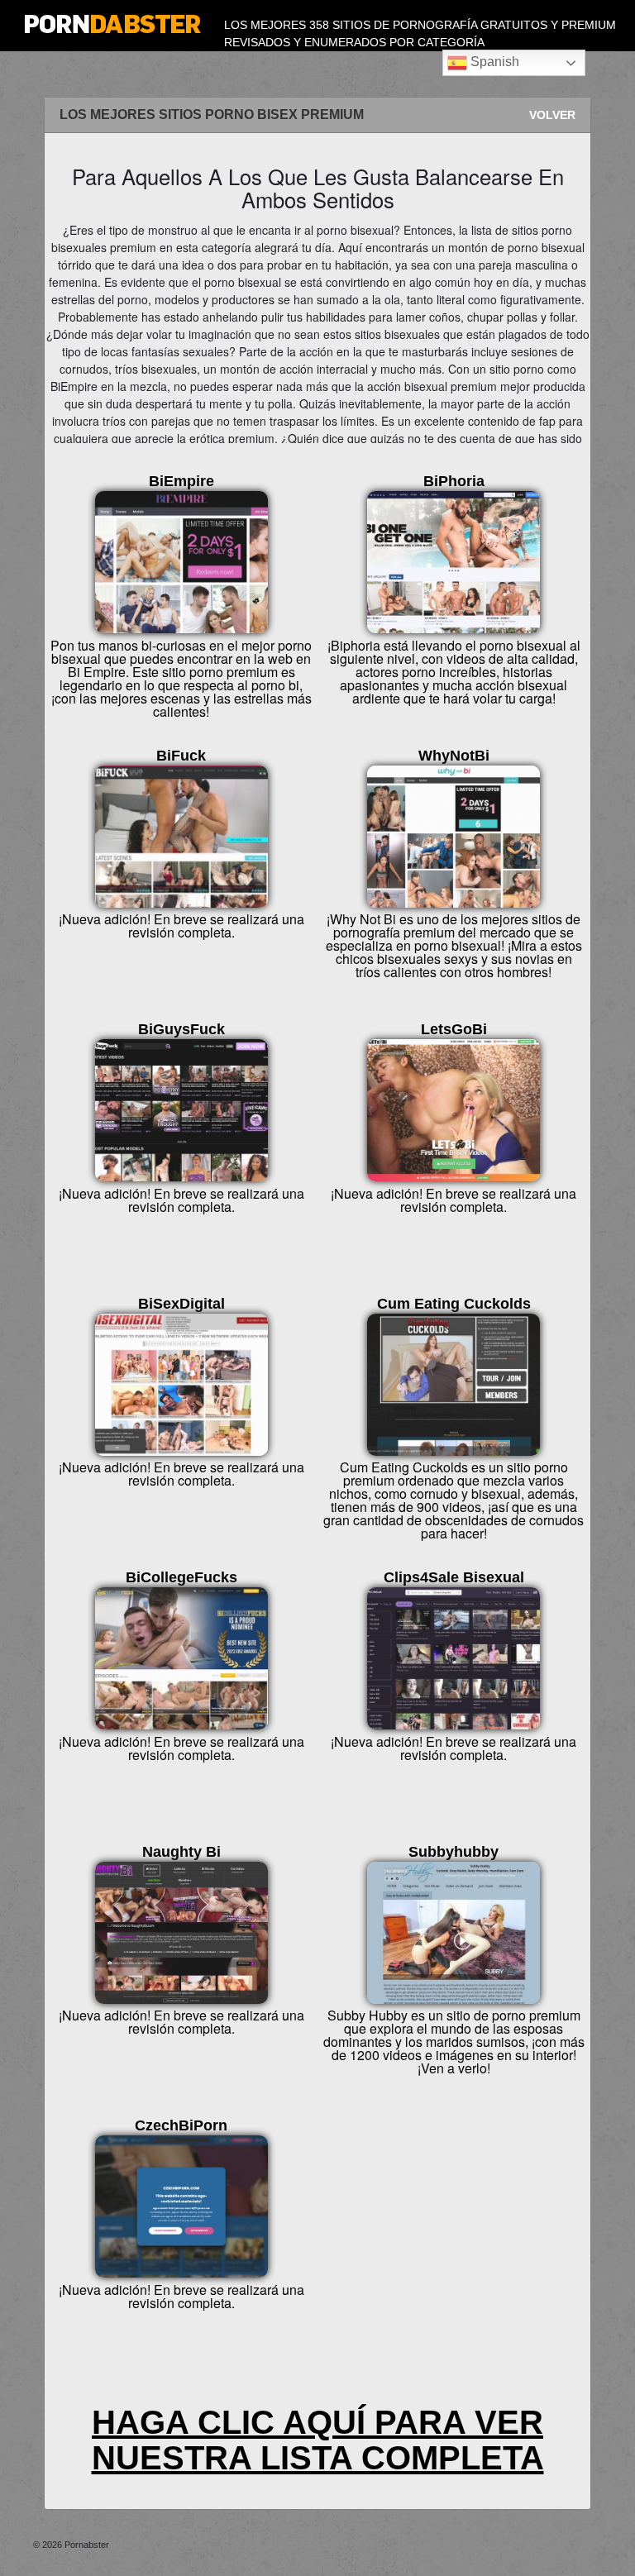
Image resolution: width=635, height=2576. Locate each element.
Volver (552, 115)
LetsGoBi (454, 1029)
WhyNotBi (454, 756)
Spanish (493, 62)
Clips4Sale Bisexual (454, 1577)
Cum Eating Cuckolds (454, 1304)
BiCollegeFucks (181, 1577)
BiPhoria (454, 481)
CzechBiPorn (181, 2125)
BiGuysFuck (181, 1029)
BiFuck (181, 756)
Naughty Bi (181, 1852)
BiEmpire (181, 481)
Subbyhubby (454, 1852)
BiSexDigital (181, 1304)
